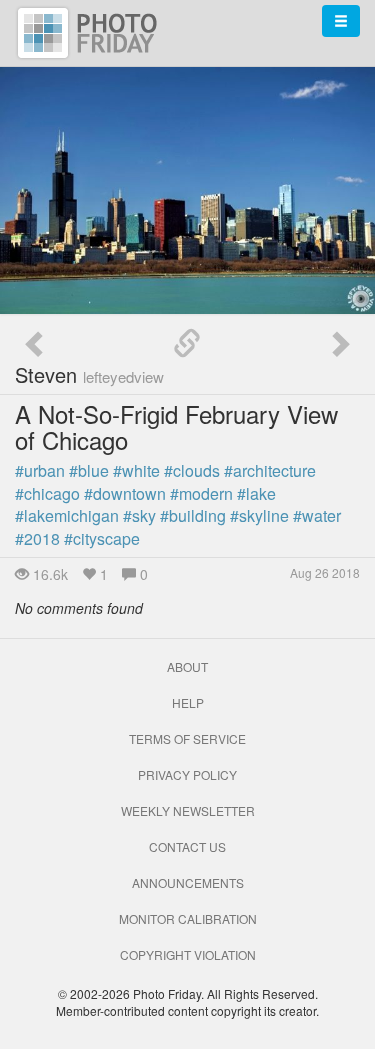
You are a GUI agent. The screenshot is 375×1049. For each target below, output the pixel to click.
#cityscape (102, 538)
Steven (89, 374)
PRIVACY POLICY (187, 774)
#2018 (37, 538)
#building (193, 515)
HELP (188, 702)
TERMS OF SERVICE (187, 738)
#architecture (270, 470)
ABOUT (187, 666)
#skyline (259, 515)
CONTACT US (187, 846)
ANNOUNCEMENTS (188, 882)
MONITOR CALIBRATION (188, 918)
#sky (139, 515)
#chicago (47, 493)
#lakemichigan (67, 515)
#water (317, 515)
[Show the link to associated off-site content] (187, 344)
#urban (40, 470)
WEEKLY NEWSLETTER (188, 810)
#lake (256, 493)
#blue (89, 470)
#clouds (192, 470)
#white (136, 470)
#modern (201, 493)
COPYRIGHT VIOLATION (188, 954)
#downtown (125, 493)
